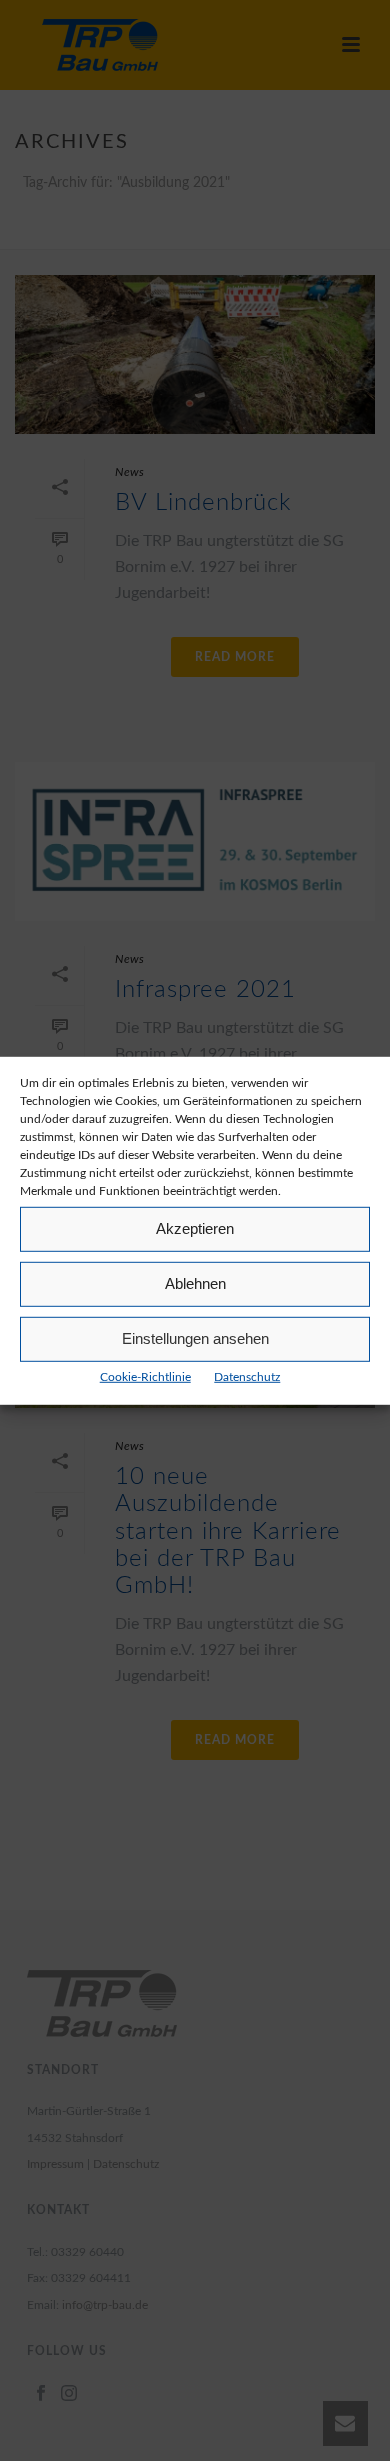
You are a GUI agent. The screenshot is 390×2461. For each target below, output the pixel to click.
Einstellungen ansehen (195, 1338)
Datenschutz (247, 1376)
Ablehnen (195, 1283)
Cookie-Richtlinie (145, 1376)
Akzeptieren (195, 1228)
